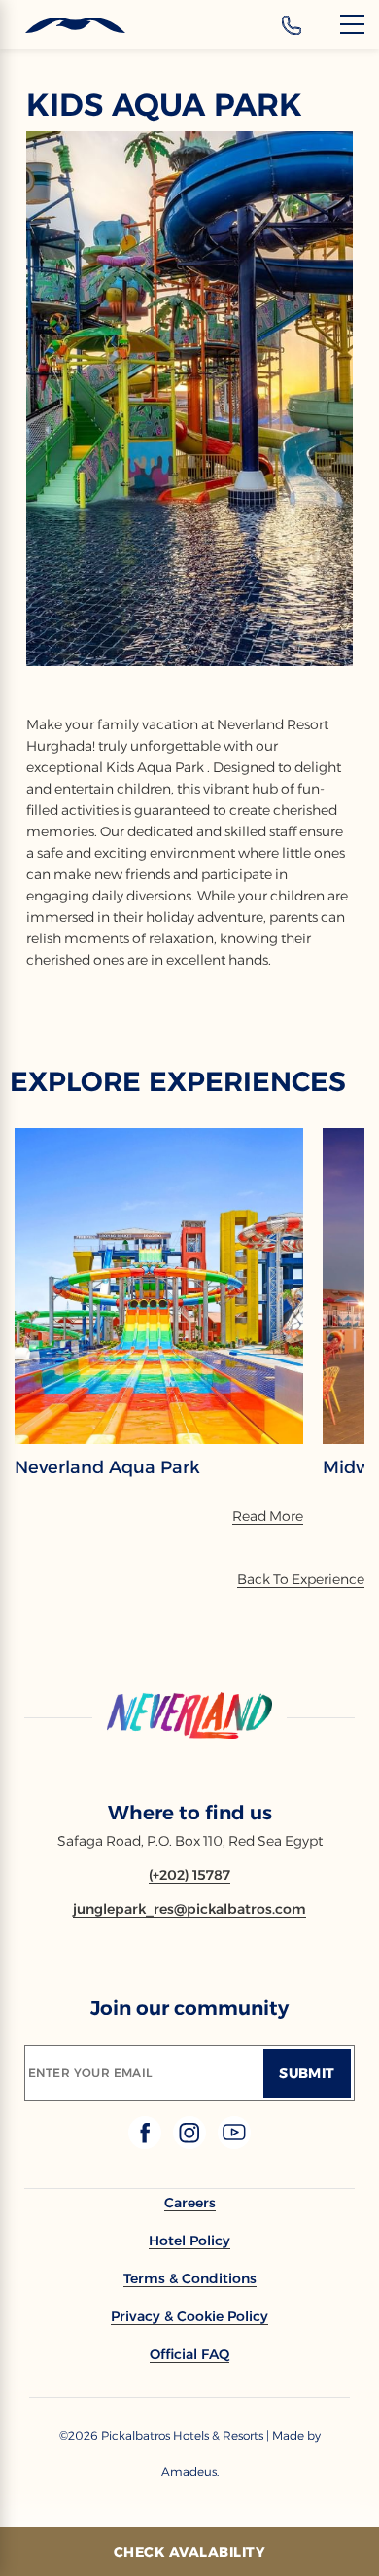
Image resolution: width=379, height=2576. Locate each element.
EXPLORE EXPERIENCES (178, 1081)
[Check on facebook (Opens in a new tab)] (147, 2144)
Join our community (189, 2008)
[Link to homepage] (189, 1717)
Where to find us (190, 1813)
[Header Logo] (63, 26)
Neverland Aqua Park (107, 1467)
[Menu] (352, 24)
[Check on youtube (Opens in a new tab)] (234, 2144)
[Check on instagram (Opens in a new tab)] (191, 2144)
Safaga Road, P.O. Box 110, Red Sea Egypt (190, 1841)
